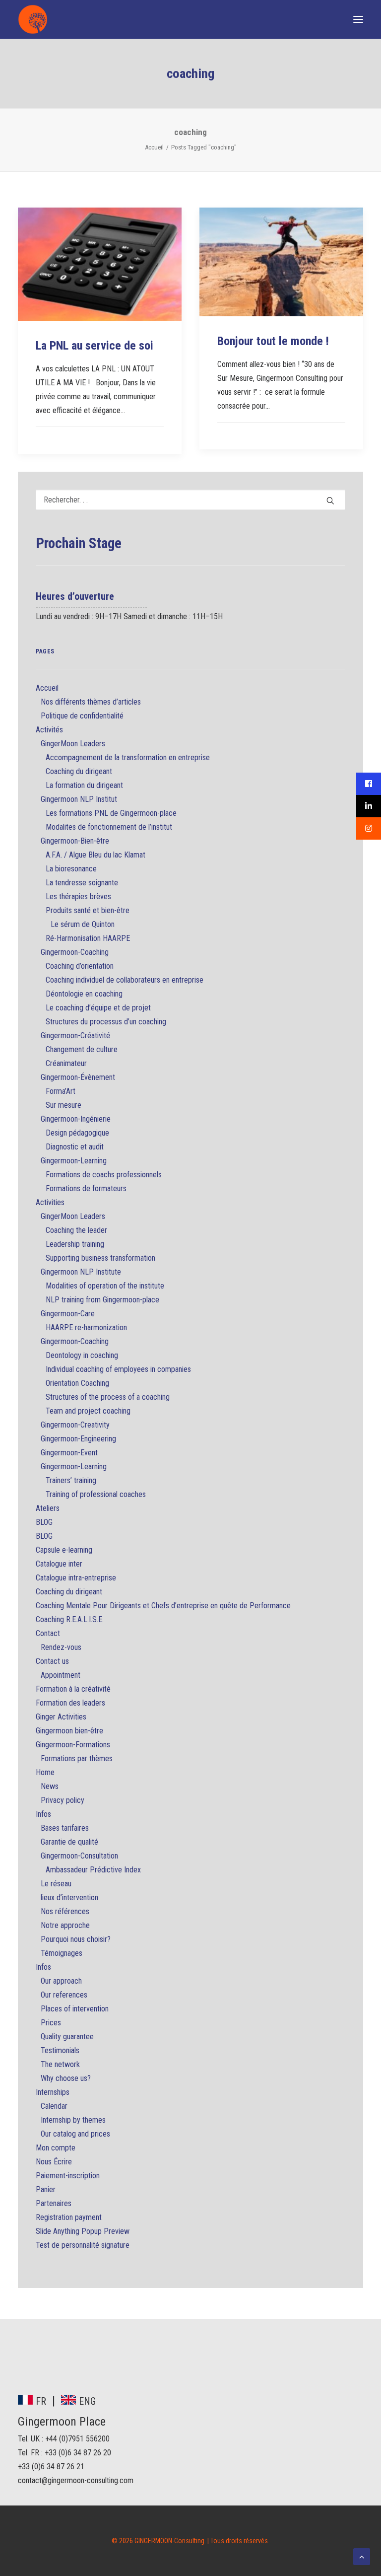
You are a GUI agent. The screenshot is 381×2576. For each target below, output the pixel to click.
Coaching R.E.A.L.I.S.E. (70, 1619)
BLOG (44, 1522)
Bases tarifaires (65, 1828)
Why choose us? (66, 2078)
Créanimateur (66, 1063)
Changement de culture (82, 1049)
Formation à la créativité (73, 1689)
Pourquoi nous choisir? (76, 1939)
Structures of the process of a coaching (108, 1397)
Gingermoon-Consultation (79, 1856)
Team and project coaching (88, 1411)
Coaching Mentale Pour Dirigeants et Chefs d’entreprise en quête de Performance (163, 1606)
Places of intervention (75, 2009)
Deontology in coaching (82, 1355)
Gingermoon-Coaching (75, 952)
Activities (50, 1202)
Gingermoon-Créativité (75, 1036)
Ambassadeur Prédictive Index (93, 1870)
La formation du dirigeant (84, 785)
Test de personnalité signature (83, 2245)
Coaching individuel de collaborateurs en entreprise (125, 980)
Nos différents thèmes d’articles (91, 702)
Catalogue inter (59, 1564)
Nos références (65, 1911)
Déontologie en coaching (84, 994)
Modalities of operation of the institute (105, 1286)
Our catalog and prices (75, 2134)
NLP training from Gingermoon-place (102, 1300)
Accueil (154, 147)
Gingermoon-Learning (74, 1161)
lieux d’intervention (69, 1897)
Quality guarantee (67, 2037)
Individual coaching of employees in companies (118, 1369)
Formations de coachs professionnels (104, 1175)
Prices (51, 2023)
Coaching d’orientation (80, 966)
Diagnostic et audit (75, 1147)
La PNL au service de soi (95, 346)
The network (60, 2064)
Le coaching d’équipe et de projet (98, 1008)
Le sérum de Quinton (83, 924)
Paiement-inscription (68, 2176)
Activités (49, 730)
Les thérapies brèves (78, 896)
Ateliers (48, 1508)
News (50, 1786)
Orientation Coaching (77, 1383)
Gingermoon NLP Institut (79, 799)
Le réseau (56, 1884)
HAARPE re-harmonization (86, 1327)
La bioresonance (71, 869)
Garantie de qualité (69, 1842)
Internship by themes (73, 2120)
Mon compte (56, 2148)
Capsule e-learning (64, 1550)
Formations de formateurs (86, 1188)
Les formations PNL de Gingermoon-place (111, 813)
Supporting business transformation (100, 1258)
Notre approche (65, 1925)
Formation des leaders (70, 1703)
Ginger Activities (61, 1717)
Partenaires (54, 2203)
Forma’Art (61, 1091)
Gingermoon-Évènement (78, 1077)
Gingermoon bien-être (69, 1731)
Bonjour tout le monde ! (273, 341)
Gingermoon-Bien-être (75, 841)
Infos (43, 1814)
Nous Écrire (54, 2162)
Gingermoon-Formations (73, 1745)
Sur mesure (63, 1105)
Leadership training (75, 1244)
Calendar (54, 2106)
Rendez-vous (61, 1647)
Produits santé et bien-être (88, 910)
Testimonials (60, 2050)
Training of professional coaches (96, 1494)
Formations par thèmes (77, 1758)
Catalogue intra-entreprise (76, 1578)
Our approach (61, 1981)
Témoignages (62, 1953)
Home (45, 1772)
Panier (46, 2189)
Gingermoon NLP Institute (81, 1272)
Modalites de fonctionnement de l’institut (109, 827)
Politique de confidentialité (82, 716)
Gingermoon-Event (69, 1453)
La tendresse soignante (82, 883)
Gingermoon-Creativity (75, 1425)
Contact (48, 1633)
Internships (53, 2092)
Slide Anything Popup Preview (83, 2231)
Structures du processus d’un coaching (106, 1022)
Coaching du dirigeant (79, 771)
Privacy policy (63, 1800)
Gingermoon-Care (68, 1314)
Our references (64, 1995)
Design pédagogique (77, 1133)
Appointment (61, 1675)
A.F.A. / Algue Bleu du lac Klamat (95, 855)
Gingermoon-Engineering (78, 1439)
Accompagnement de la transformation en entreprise (128, 757)
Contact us (52, 1661)
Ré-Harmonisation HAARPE (88, 938)
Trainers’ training (71, 1480)
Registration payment (69, 2217)
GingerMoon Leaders (73, 744)
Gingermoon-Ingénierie (76, 1119)
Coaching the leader (76, 1230)
